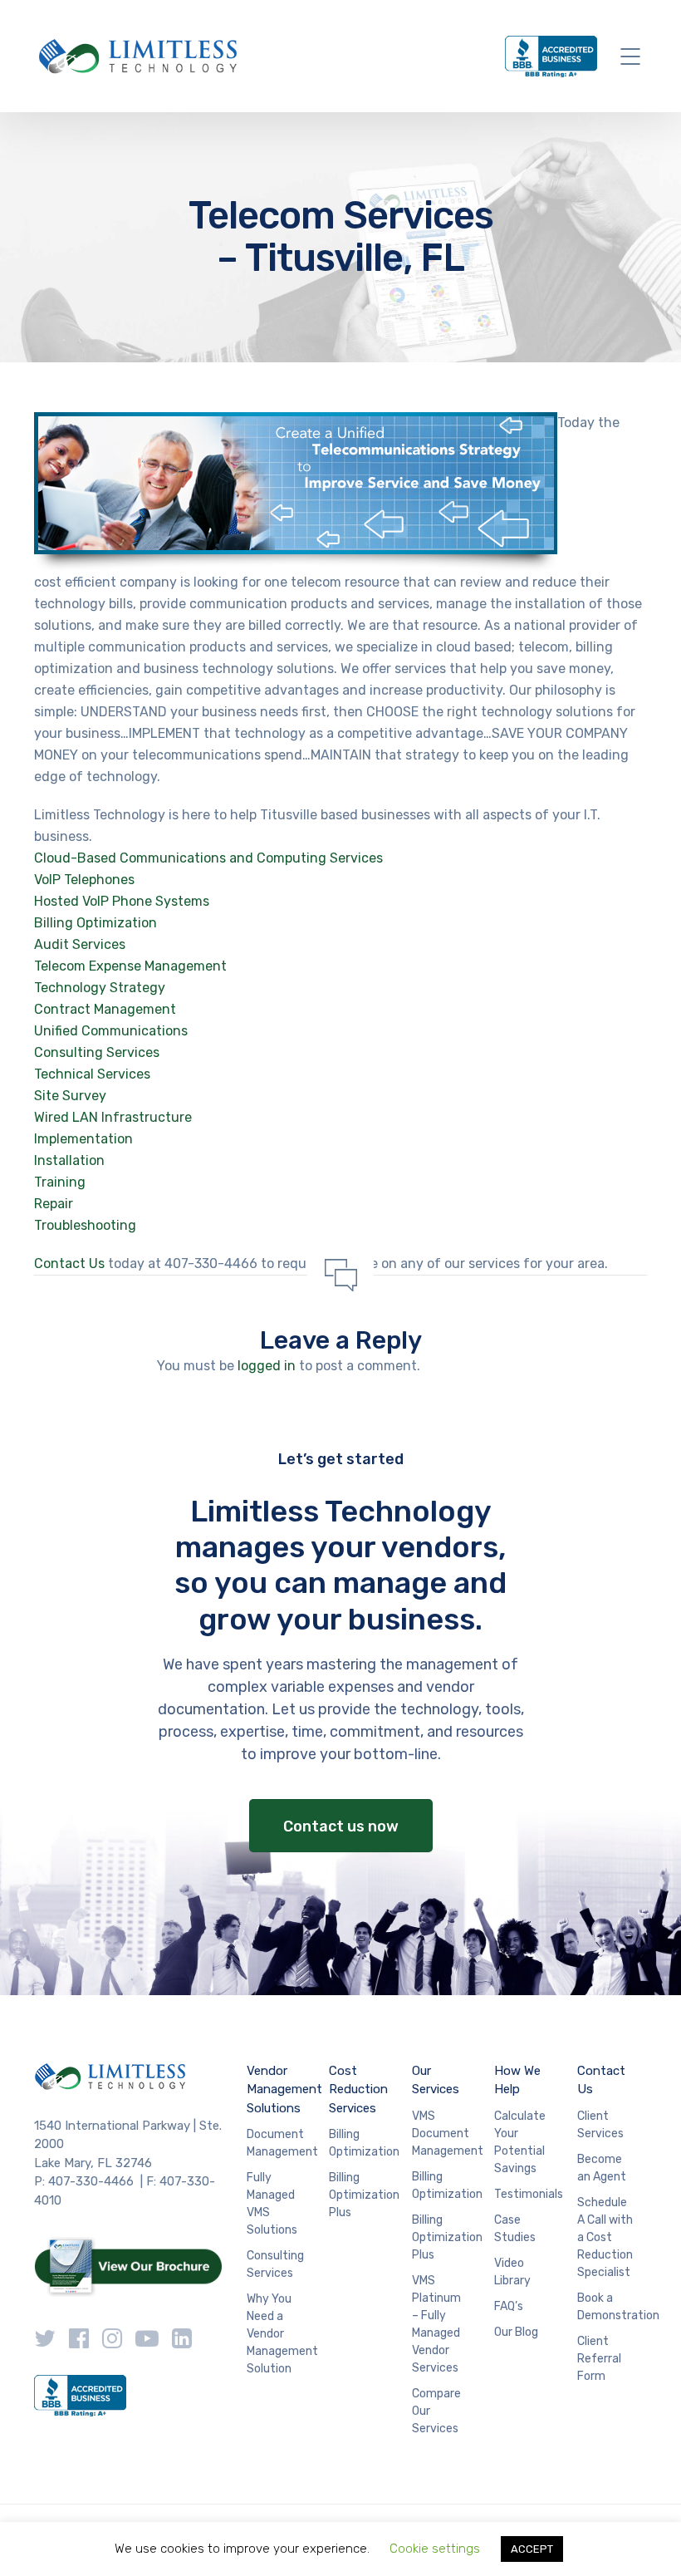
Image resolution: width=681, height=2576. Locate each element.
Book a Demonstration (618, 2307)
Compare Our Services (436, 2411)
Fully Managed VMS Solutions (272, 2204)
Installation (69, 1160)
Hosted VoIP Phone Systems (122, 901)
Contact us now (341, 1826)
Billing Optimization (96, 923)
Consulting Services (97, 1052)
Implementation (83, 1139)
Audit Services (80, 944)
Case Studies (515, 2229)
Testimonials (529, 2194)
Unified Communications (111, 1031)
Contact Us (69, 1263)
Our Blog (516, 2332)
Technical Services (92, 1074)
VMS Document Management (448, 2134)
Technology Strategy (100, 988)
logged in (267, 1366)
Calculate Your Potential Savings (520, 2142)
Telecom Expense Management (130, 966)
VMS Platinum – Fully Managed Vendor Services (436, 2324)
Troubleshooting (85, 1225)
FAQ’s (509, 2306)
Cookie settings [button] (435, 2549)
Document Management (282, 2143)
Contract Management (105, 1009)
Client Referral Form (599, 2359)
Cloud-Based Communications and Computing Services (208, 858)
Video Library (512, 2272)
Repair (54, 1204)
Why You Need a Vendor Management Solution (282, 2334)
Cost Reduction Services (358, 2089)
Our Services (436, 2080)
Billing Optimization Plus (364, 2195)
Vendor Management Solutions (284, 2089)
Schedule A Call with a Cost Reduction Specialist (605, 2237)
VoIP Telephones (84, 880)
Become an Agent (602, 2168)
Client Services (600, 2125)
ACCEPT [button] (532, 2549)
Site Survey (70, 1096)
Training (60, 1182)
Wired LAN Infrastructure (113, 1117)
